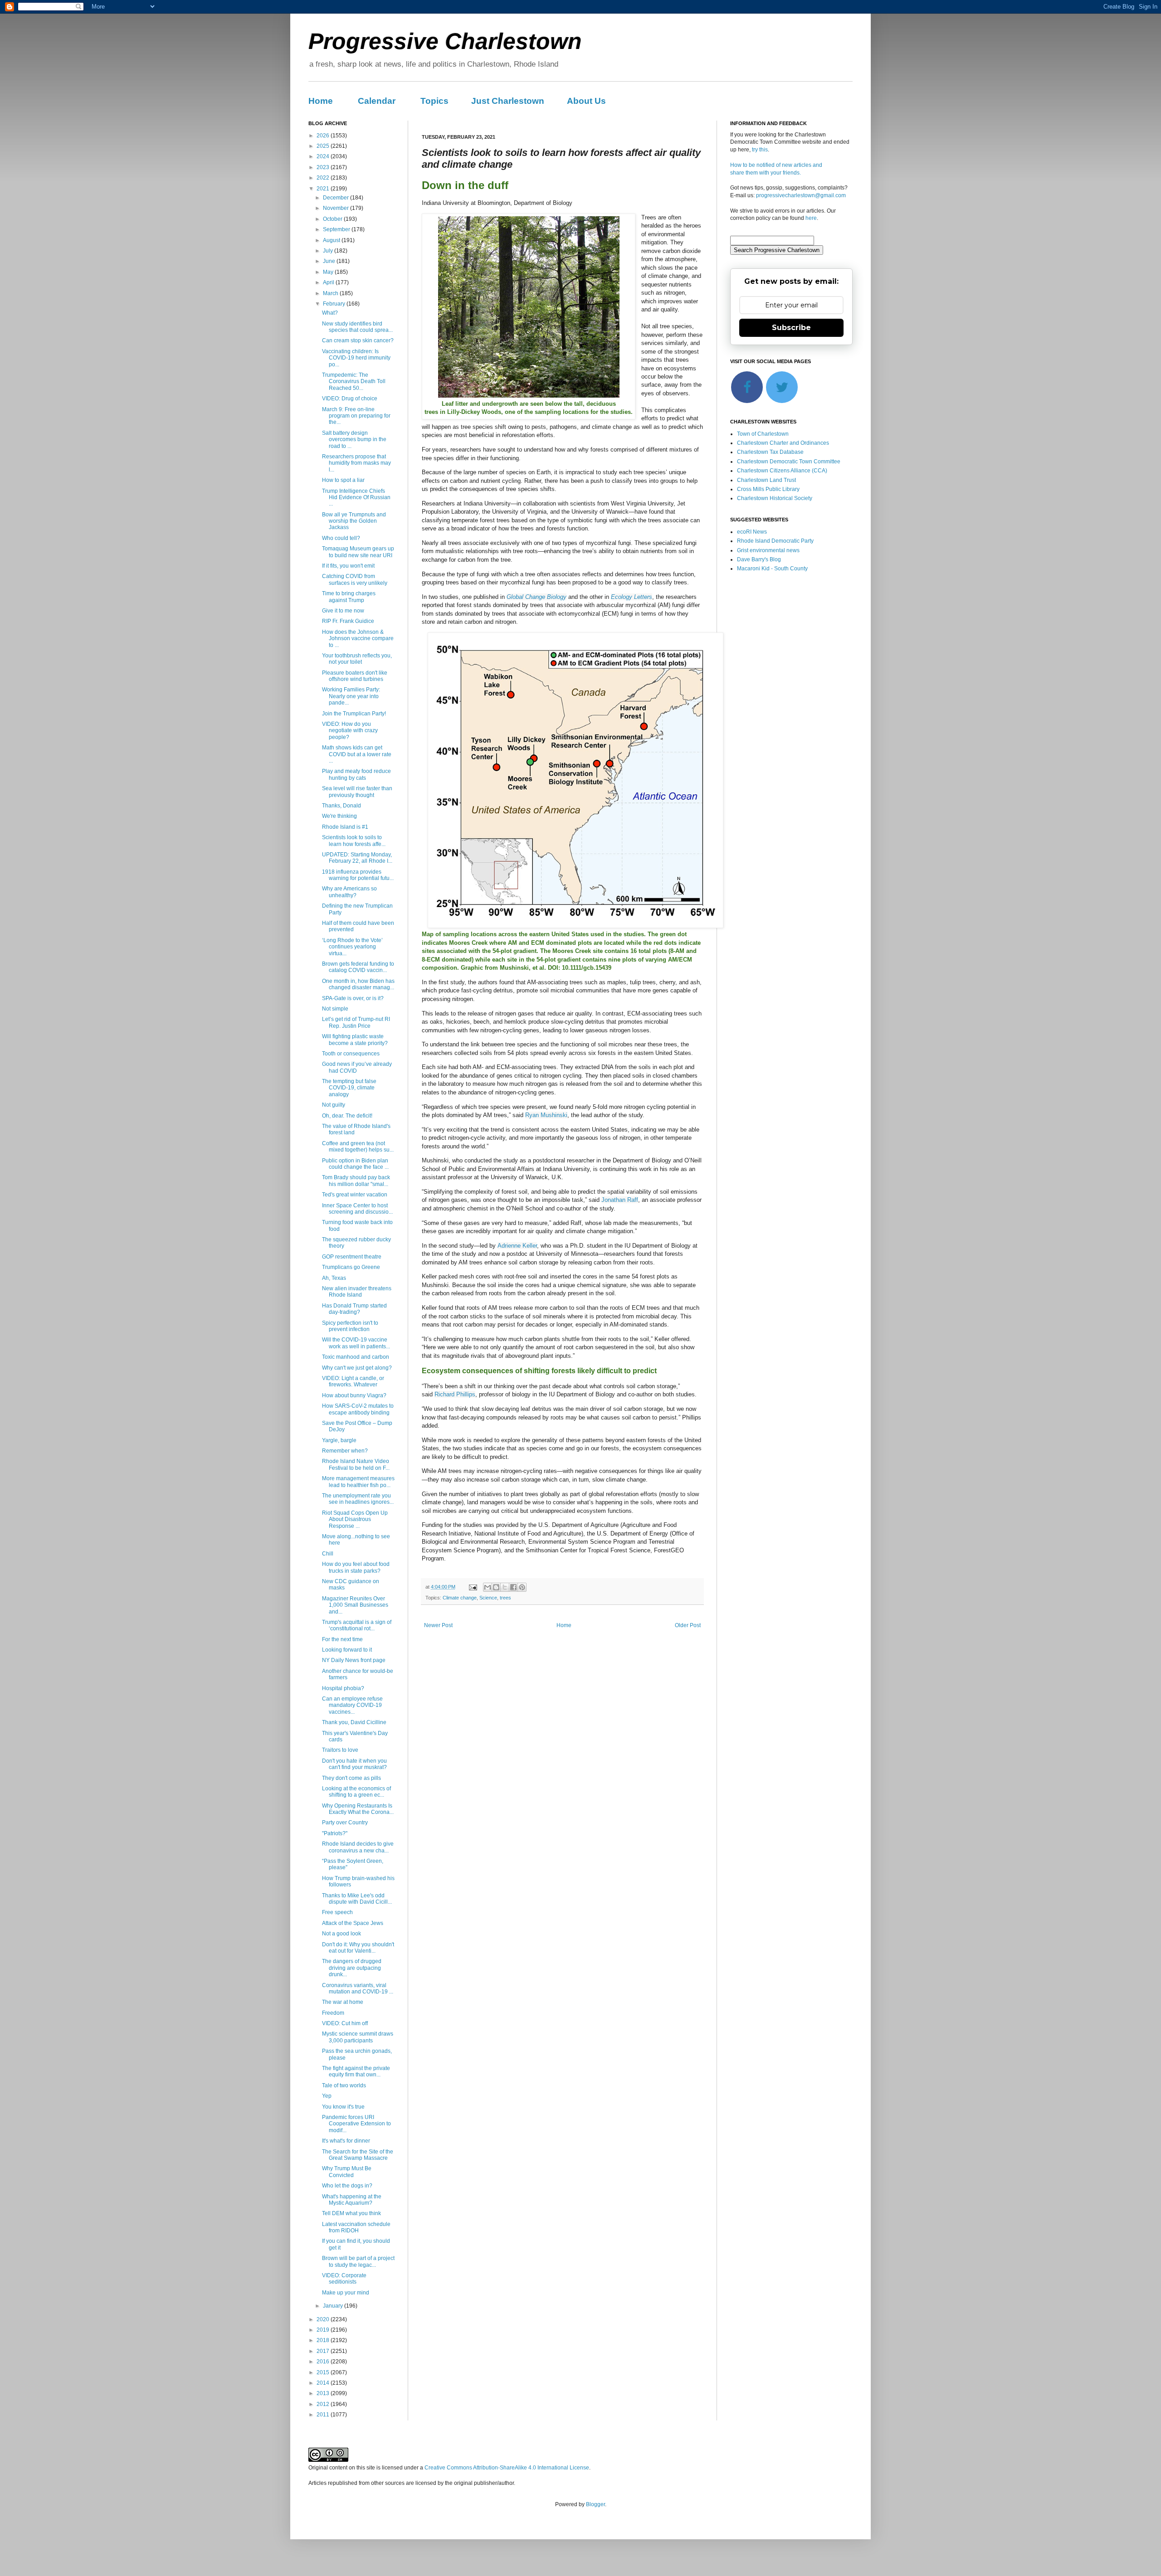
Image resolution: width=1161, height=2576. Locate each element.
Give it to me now (343, 611)
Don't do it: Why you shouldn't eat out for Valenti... (358, 1948)
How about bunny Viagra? (354, 1395)
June (330, 261)
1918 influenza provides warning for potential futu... (358, 875)
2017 (324, 2351)
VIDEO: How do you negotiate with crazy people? (350, 731)
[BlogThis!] (496, 1587)
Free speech (337, 1912)
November (337, 208)
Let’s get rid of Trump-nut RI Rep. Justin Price (356, 1022)
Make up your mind (346, 2293)
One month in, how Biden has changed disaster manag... (358, 984)
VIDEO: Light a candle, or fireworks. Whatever (353, 1381)
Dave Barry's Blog (759, 559)
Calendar (377, 101)
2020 (324, 2319)
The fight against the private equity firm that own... (356, 2071)
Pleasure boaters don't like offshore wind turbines (355, 676)
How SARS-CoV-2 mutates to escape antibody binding (358, 1409)
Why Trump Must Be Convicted (347, 2172)
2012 (324, 2404)
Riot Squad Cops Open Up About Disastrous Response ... (355, 1519)
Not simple (335, 1009)
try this (760, 150)
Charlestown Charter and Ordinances (783, 443)
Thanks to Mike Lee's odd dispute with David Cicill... (357, 1899)
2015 (324, 2372)
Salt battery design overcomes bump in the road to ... (354, 440)
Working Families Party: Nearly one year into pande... (351, 696)
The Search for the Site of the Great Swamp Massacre (358, 2155)
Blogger (595, 2504)
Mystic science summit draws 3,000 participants (358, 2037)
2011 (324, 2415)
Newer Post (438, 1625)
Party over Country (345, 1823)
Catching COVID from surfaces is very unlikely (355, 579)
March (331, 293)
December (337, 198)
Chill (328, 1554)
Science (488, 1598)
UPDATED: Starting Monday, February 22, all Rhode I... (357, 858)
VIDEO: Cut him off (345, 2023)
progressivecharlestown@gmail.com (801, 195)
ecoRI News (752, 532)
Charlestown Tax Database (770, 452)
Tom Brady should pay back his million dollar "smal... (356, 1181)
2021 (324, 189)
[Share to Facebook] (513, 1587)
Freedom (333, 2013)
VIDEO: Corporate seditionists (344, 2279)
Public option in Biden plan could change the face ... (355, 1164)
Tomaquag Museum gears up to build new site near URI (358, 552)
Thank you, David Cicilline (354, 1722)
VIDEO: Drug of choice (350, 399)
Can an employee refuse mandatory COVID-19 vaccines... (352, 1705)
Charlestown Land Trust (766, 480)
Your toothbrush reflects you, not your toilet (357, 659)
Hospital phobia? (343, 1688)
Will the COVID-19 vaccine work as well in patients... (356, 1343)
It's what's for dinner (346, 2141)
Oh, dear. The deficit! (347, 1116)
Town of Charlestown (763, 434)
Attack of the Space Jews (353, 1923)
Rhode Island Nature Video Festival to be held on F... (356, 1464)
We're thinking (339, 816)
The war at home (343, 2002)
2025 (324, 146)
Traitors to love (340, 1750)
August (332, 240)
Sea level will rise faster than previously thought (357, 792)
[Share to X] (505, 1587)
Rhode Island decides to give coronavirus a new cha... (358, 1847)
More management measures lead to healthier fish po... (358, 1482)
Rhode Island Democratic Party (775, 541)
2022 (324, 178)
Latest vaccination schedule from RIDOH (356, 2227)
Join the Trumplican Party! (354, 714)
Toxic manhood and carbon (356, 1357)
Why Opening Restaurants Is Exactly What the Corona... (358, 1809)
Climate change (460, 1598)
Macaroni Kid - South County (772, 569)
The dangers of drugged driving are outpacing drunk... (352, 1968)
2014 (324, 2383)
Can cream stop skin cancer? (358, 340)
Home (321, 101)
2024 (324, 156)
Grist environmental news (768, 550)
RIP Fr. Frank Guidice (348, 621)
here (811, 218)
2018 (324, 2340)
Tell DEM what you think (351, 2213)
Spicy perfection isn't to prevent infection (350, 1326)
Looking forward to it (347, 1650)
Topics (434, 101)
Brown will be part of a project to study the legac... (358, 2261)
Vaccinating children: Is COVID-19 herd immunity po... (356, 358)
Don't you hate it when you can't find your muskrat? (354, 1764)
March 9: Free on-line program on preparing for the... (356, 416)
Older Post (688, 1625)
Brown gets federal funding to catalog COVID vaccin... (358, 967)
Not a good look (341, 1934)
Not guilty (334, 1105)
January (334, 2306)
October (333, 219)
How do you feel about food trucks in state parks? (356, 1567)
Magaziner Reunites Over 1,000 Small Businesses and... (355, 1605)
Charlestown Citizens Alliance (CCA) (782, 471)
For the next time (342, 1639)
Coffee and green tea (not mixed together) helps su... (358, 1147)
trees (505, 1598)
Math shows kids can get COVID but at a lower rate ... (357, 754)
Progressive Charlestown (445, 41)
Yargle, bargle (339, 1440)
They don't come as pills (351, 1778)
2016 (324, 2362)
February (335, 304)
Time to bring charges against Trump (349, 597)
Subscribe (791, 328)
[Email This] (488, 1587)
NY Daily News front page (354, 1660)
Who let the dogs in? (347, 2186)
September (337, 229)
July (329, 251)
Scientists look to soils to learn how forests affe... (354, 841)
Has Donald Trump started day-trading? (354, 1309)
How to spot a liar (343, 480)
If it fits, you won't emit (348, 566)
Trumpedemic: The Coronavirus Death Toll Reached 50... (354, 382)
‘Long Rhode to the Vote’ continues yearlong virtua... (352, 947)
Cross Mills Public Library (768, 489)
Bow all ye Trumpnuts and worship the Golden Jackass (354, 521)
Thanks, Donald (341, 806)
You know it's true (343, 2107)
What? (330, 313)
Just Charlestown (508, 101)
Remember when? (345, 1451)
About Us (586, 101)
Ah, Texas (334, 1278)
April (329, 282)
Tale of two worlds (344, 2085)
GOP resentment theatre (352, 1257)
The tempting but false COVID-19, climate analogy (349, 1088)
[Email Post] (473, 1587)
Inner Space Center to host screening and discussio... (357, 1209)
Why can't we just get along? (357, 1368)
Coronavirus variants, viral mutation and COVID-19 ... (358, 1988)
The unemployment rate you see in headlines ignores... (358, 1499)
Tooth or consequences (351, 1054)
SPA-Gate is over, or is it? (353, 998)
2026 (324, 136)
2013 (324, 2393)
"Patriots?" (335, 1833)
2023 (324, 167)
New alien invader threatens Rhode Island (357, 1292)
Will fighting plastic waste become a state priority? (355, 1040)
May (329, 272)
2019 (324, 2330)
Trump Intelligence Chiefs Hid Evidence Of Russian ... (356, 498)
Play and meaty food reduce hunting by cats (356, 774)
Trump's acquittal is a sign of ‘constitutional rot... (357, 1625)
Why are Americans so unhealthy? (349, 892)
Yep (327, 2096)
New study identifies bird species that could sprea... (357, 327)
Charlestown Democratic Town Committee (789, 462)
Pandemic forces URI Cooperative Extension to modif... (356, 2124)
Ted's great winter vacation (355, 1195)
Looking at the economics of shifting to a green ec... (356, 1792)
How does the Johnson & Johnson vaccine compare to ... (358, 639)
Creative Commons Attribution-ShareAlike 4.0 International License (507, 2468)
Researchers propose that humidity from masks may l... (356, 463)
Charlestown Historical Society (775, 498)
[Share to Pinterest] (522, 1587)
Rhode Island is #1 (345, 827)
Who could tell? (341, 538)
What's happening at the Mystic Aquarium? (352, 2200)
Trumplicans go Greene (351, 1267)
